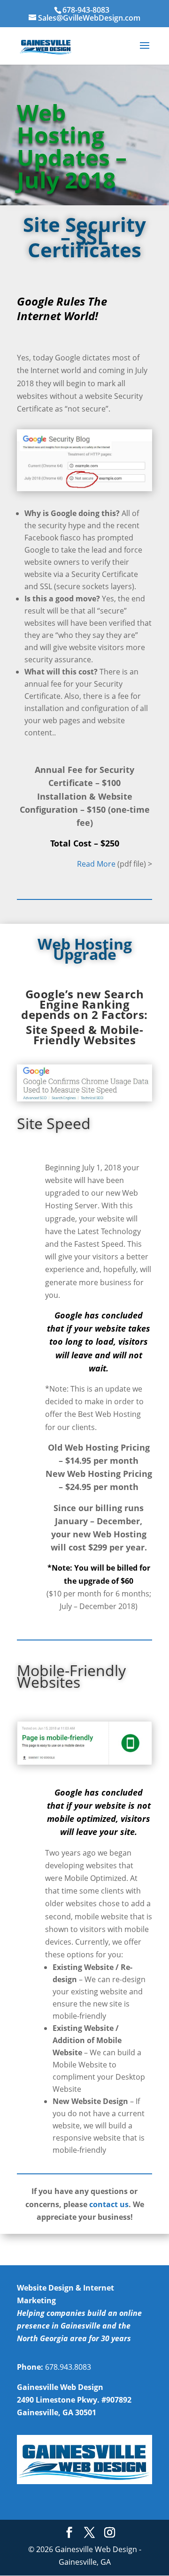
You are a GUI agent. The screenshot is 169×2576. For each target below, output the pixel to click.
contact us (109, 2204)
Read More (96, 864)
